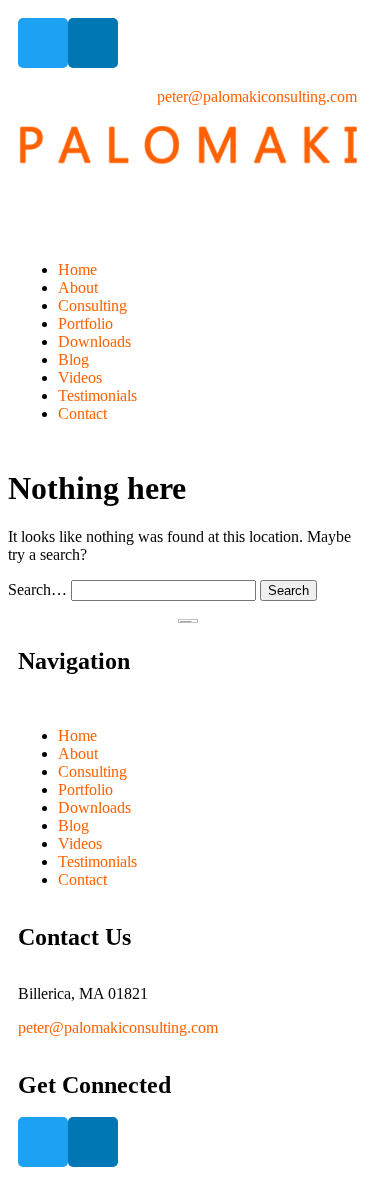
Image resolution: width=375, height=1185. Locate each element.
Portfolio (85, 323)
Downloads (94, 341)
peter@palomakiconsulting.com (118, 1027)
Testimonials (97, 395)
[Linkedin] (93, 43)
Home (77, 269)
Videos (80, 377)
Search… (37, 589)
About (78, 287)
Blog (73, 359)
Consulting (92, 305)
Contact (82, 413)
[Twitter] (43, 43)
